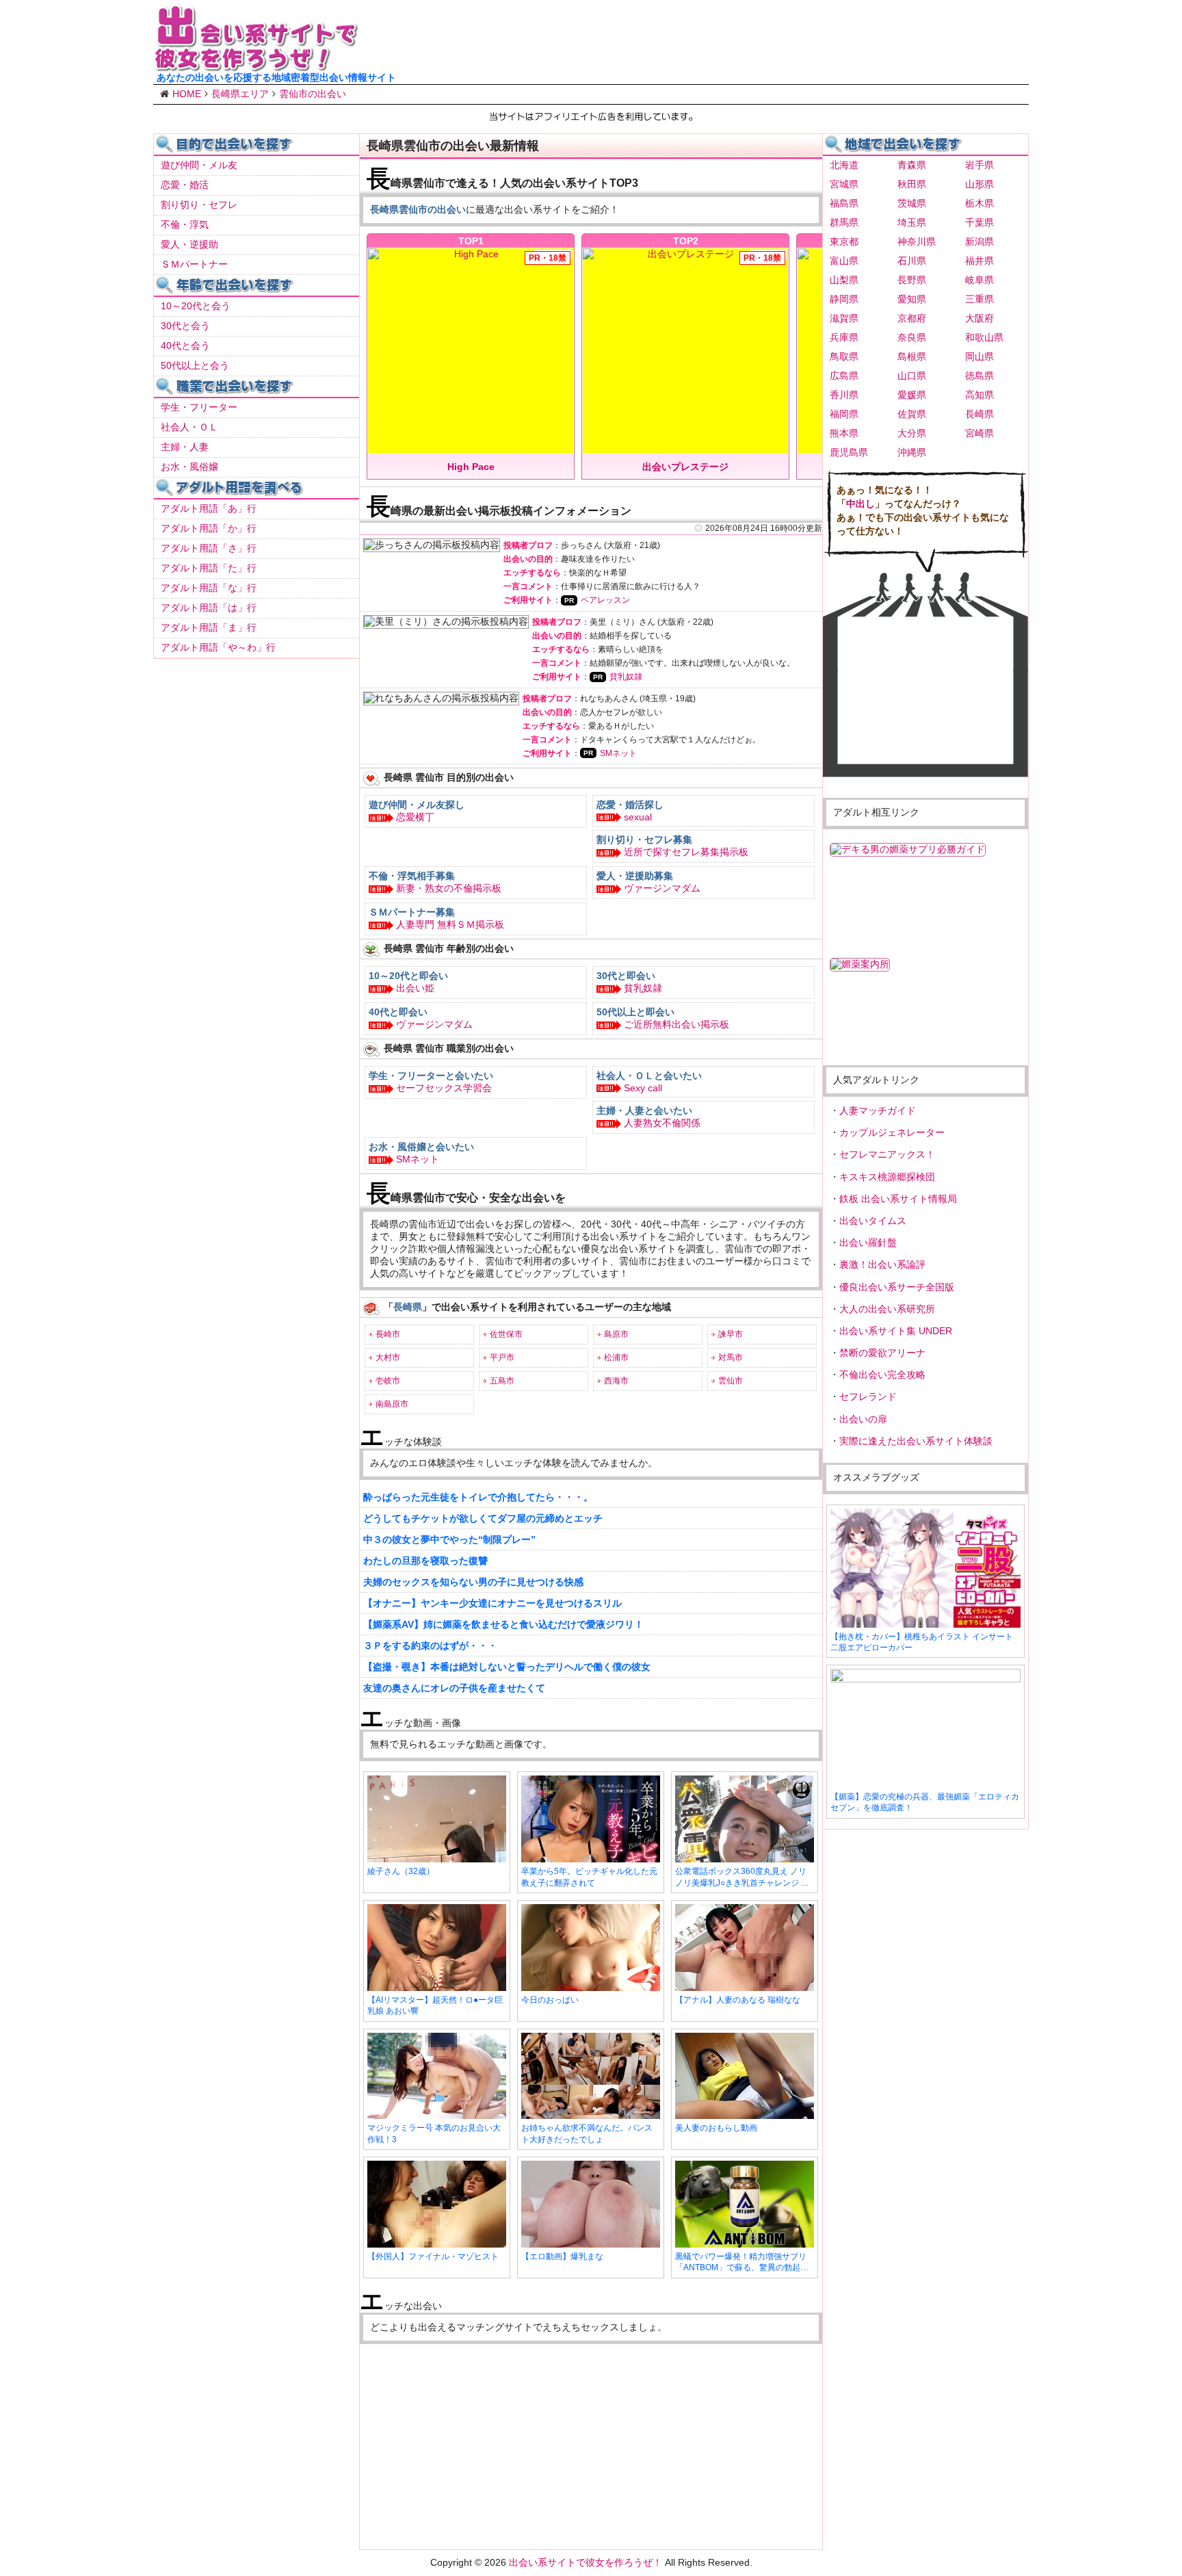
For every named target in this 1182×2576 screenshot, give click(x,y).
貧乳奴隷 (626, 677)
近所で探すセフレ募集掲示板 (686, 852)
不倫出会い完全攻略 (882, 1375)
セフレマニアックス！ (887, 1154)
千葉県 (980, 222)
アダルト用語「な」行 (209, 588)
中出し (861, 504)
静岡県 (844, 299)
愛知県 (912, 299)
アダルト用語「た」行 (209, 568)
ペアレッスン (605, 600)
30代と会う (185, 326)
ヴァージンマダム (662, 888)
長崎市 (388, 1334)
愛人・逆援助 (189, 244)
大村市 (388, 1357)
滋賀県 (844, 318)
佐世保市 (506, 1334)
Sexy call (643, 1088)
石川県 (912, 261)
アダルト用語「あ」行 (209, 508)
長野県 (912, 280)
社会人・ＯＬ (189, 427)
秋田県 (912, 184)
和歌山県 (984, 337)
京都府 (912, 318)
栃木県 (980, 203)
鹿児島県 (849, 452)
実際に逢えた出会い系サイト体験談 (916, 1441)
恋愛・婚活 (185, 185)
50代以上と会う (195, 365)
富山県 (844, 261)
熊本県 (844, 433)
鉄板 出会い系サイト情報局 (898, 1199)
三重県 (980, 299)
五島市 (502, 1381)
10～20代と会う (196, 306)
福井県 (980, 261)
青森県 (912, 165)
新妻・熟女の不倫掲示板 (449, 888)
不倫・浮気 (185, 224)
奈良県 (912, 337)
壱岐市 (388, 1381)
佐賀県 (912, 414)
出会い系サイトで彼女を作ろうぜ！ (586, 2562)
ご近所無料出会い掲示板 (677, 1024)
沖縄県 (912, 452)
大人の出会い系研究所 (887, 1309)
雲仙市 (731, 1381)
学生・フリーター (199, 407)
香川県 (844, 395)
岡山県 (980, 356)
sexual (638, 817)
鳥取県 (844, 356)
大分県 (912, 433)
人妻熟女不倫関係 (662, 1123)
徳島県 (980, 376)
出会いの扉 (863, 1419)
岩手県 (980, 165)
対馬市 (731, 1357)
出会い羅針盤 (868, 1243)
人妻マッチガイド (878, 1110)
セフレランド (868, 1396)
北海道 (844, 165)
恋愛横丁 (415, 817)
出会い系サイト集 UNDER (896, 1331)
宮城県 (844, 184)
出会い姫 (415, 988)
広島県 (844, 376)
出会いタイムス (873, 1221)
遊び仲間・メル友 (199, 165)
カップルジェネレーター (892, 1132)
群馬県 (844, 222)
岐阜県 (980, 280)
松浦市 (616, 1357)
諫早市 (731, 1334)
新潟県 (980, 242)
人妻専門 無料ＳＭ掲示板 (450, 924)
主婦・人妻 (185, 447)
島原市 (616, 1334)
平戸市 (502, 1357)
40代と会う (185, 346)
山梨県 (844, 280)
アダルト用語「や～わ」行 (218, 647)
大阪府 (980, 318)
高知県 (980, 395)
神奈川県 (917, 242)
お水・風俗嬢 (189, 467)
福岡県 (844, 414)
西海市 (616, 1381)
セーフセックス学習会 (444, 1088)
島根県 (912, 356)
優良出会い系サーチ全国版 (897, 1287)
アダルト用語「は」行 (209, 608)
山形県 (980, 184)
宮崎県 (980, 433)
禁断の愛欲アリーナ (882, 1353)
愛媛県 (912, 395)
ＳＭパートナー (194, 264)
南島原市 (392, 1404)
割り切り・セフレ (199, 205)
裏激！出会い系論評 (882, 1264)
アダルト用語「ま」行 (209, 627)
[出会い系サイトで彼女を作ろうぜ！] (256, 66)
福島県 (844, 203)
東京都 (844, 242)
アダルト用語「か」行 (209, 528)
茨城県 (912, 203)
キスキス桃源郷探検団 (887, 1177)
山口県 (912, 376)
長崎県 (980, 414)
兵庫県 (844, 337)
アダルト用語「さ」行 (209, 548)
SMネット (618, 753)
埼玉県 (912, 222)
